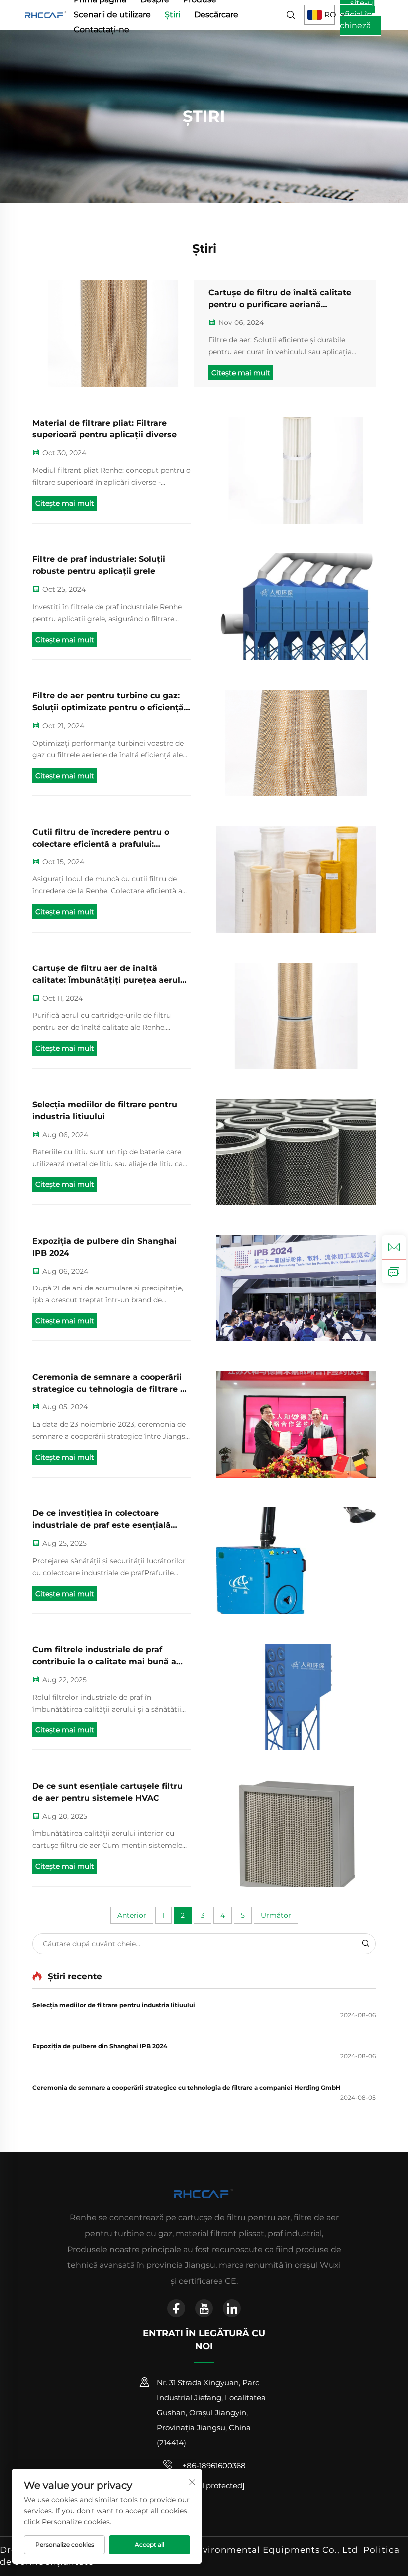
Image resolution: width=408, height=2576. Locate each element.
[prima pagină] (46, 14)
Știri (172, 15)
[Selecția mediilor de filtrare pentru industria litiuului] (296, 1152)
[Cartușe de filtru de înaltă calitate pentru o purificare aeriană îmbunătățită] (113, 333)
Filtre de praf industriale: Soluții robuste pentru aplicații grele (99, 565)
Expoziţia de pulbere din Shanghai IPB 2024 (104, 1247)
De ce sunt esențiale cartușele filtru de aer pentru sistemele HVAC (107, 1792)
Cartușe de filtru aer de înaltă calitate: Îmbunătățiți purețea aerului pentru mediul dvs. (110, 975)
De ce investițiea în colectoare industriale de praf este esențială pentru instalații (102, 1520)
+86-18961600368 (213, 2465)
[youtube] (204, 2308)
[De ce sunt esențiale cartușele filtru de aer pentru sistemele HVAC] (296, 1833)
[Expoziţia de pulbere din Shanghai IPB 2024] (296, 1288)
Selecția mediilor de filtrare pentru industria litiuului (105, 1111)
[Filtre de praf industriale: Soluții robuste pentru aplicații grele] (296, 607)
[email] (394, 1247)
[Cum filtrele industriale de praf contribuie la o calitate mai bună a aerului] (296, 1697)
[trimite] (365, 1944)
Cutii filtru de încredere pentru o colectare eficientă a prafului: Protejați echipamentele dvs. (101, 839)
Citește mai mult (241, 373)
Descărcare (216, 15)
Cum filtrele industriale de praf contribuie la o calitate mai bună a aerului (104, 1656)
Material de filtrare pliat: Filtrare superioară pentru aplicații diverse (104, 429)
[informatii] (394, 1271)
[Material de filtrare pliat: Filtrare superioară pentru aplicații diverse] (296, 470)
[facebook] (176, 2308)
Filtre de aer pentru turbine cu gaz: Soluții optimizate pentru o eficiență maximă (108, 702)
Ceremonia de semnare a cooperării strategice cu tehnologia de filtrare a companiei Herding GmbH (109, 1384)
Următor (276, 1915)
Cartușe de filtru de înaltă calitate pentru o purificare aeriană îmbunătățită (280, 299)
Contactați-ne (102, 30)
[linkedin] (232, 2308)
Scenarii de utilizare (112, 15)
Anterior (132, 1915)
